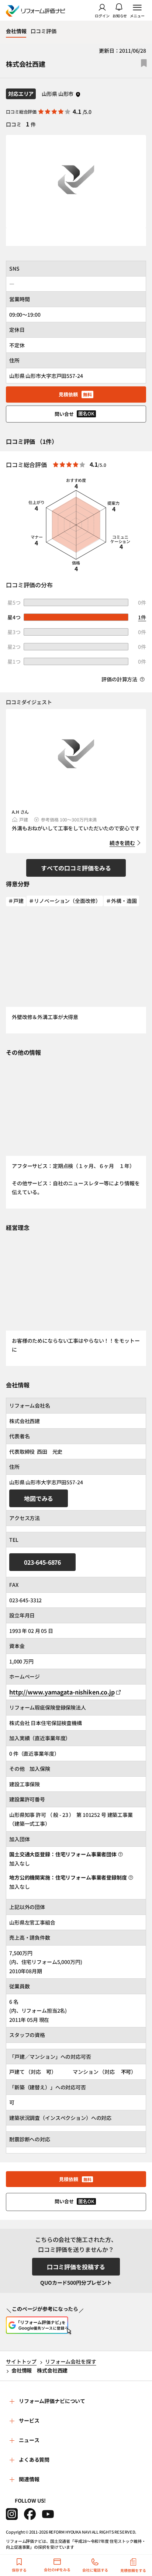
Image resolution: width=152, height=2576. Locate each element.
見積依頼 (75, 394)
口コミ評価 (43, 31)
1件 (142, 617)
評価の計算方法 (120, 679)
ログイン (102, 15)
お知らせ (120, 15)
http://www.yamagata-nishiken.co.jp (62, 1692)
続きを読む (122, 843)
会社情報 (16, 31)
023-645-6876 (42, 1562)
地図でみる (39, 1498)
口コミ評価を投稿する (76, 2267)
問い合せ (75, 414)
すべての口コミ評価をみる (76, 868)
